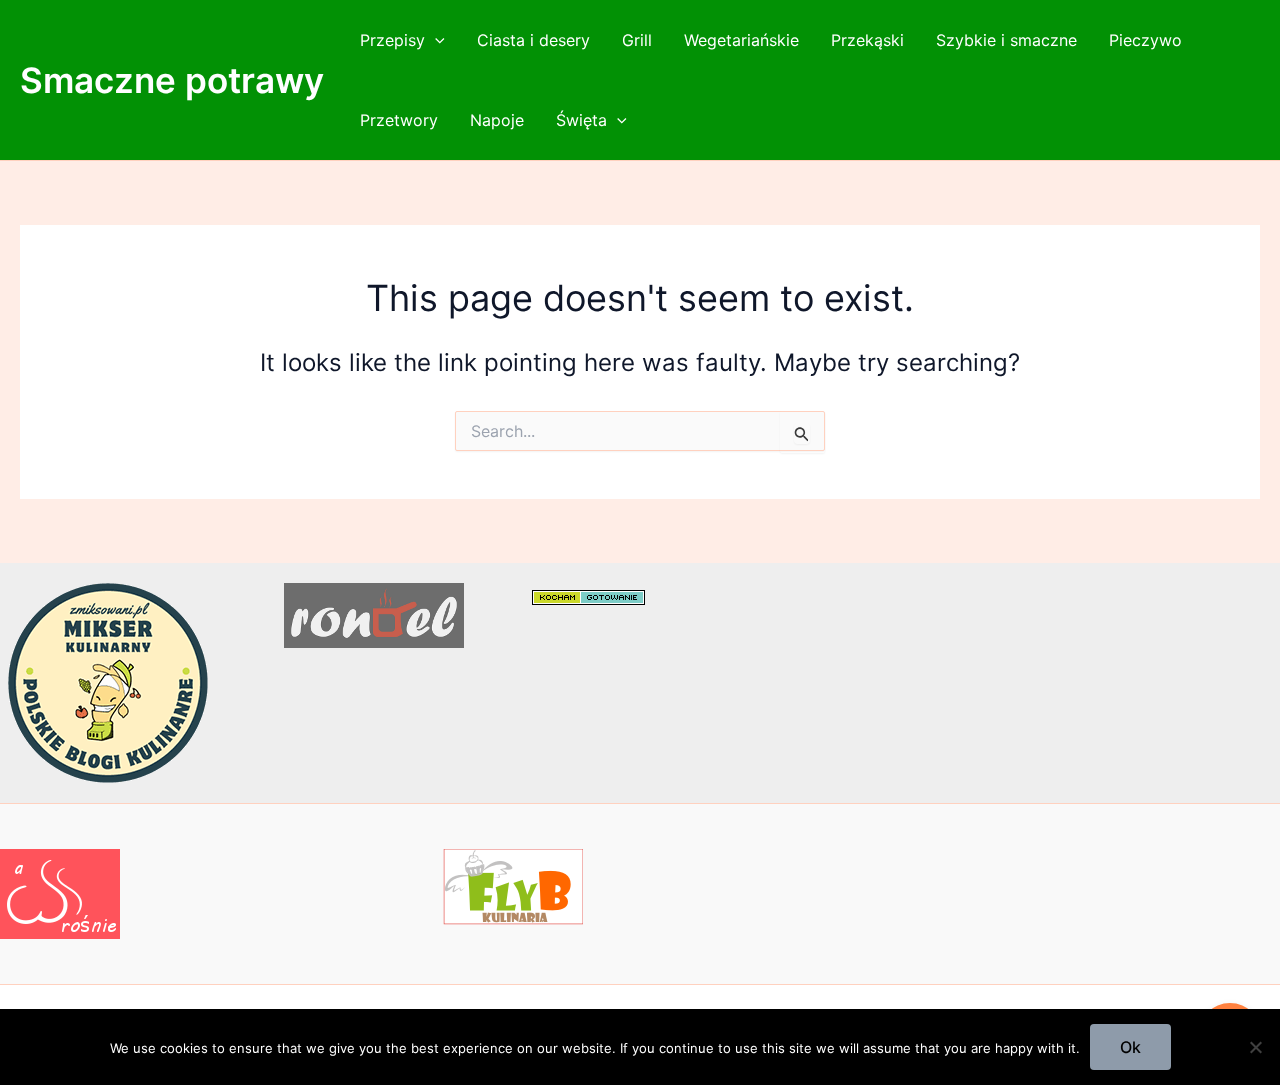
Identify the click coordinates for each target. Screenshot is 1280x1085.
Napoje (497, 120)
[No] (1255, 1047)
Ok (1130, 1047)
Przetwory (399, 120)
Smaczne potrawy (172, 80)
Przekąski (867, 40)
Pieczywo (1145, 40)
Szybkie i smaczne (1006, 40)
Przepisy (392, 40)
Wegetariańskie (741, 40)
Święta (581, 120)
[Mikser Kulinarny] (108, 681)
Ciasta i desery (533, 40)
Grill (637, 40)
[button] (435, 40)
